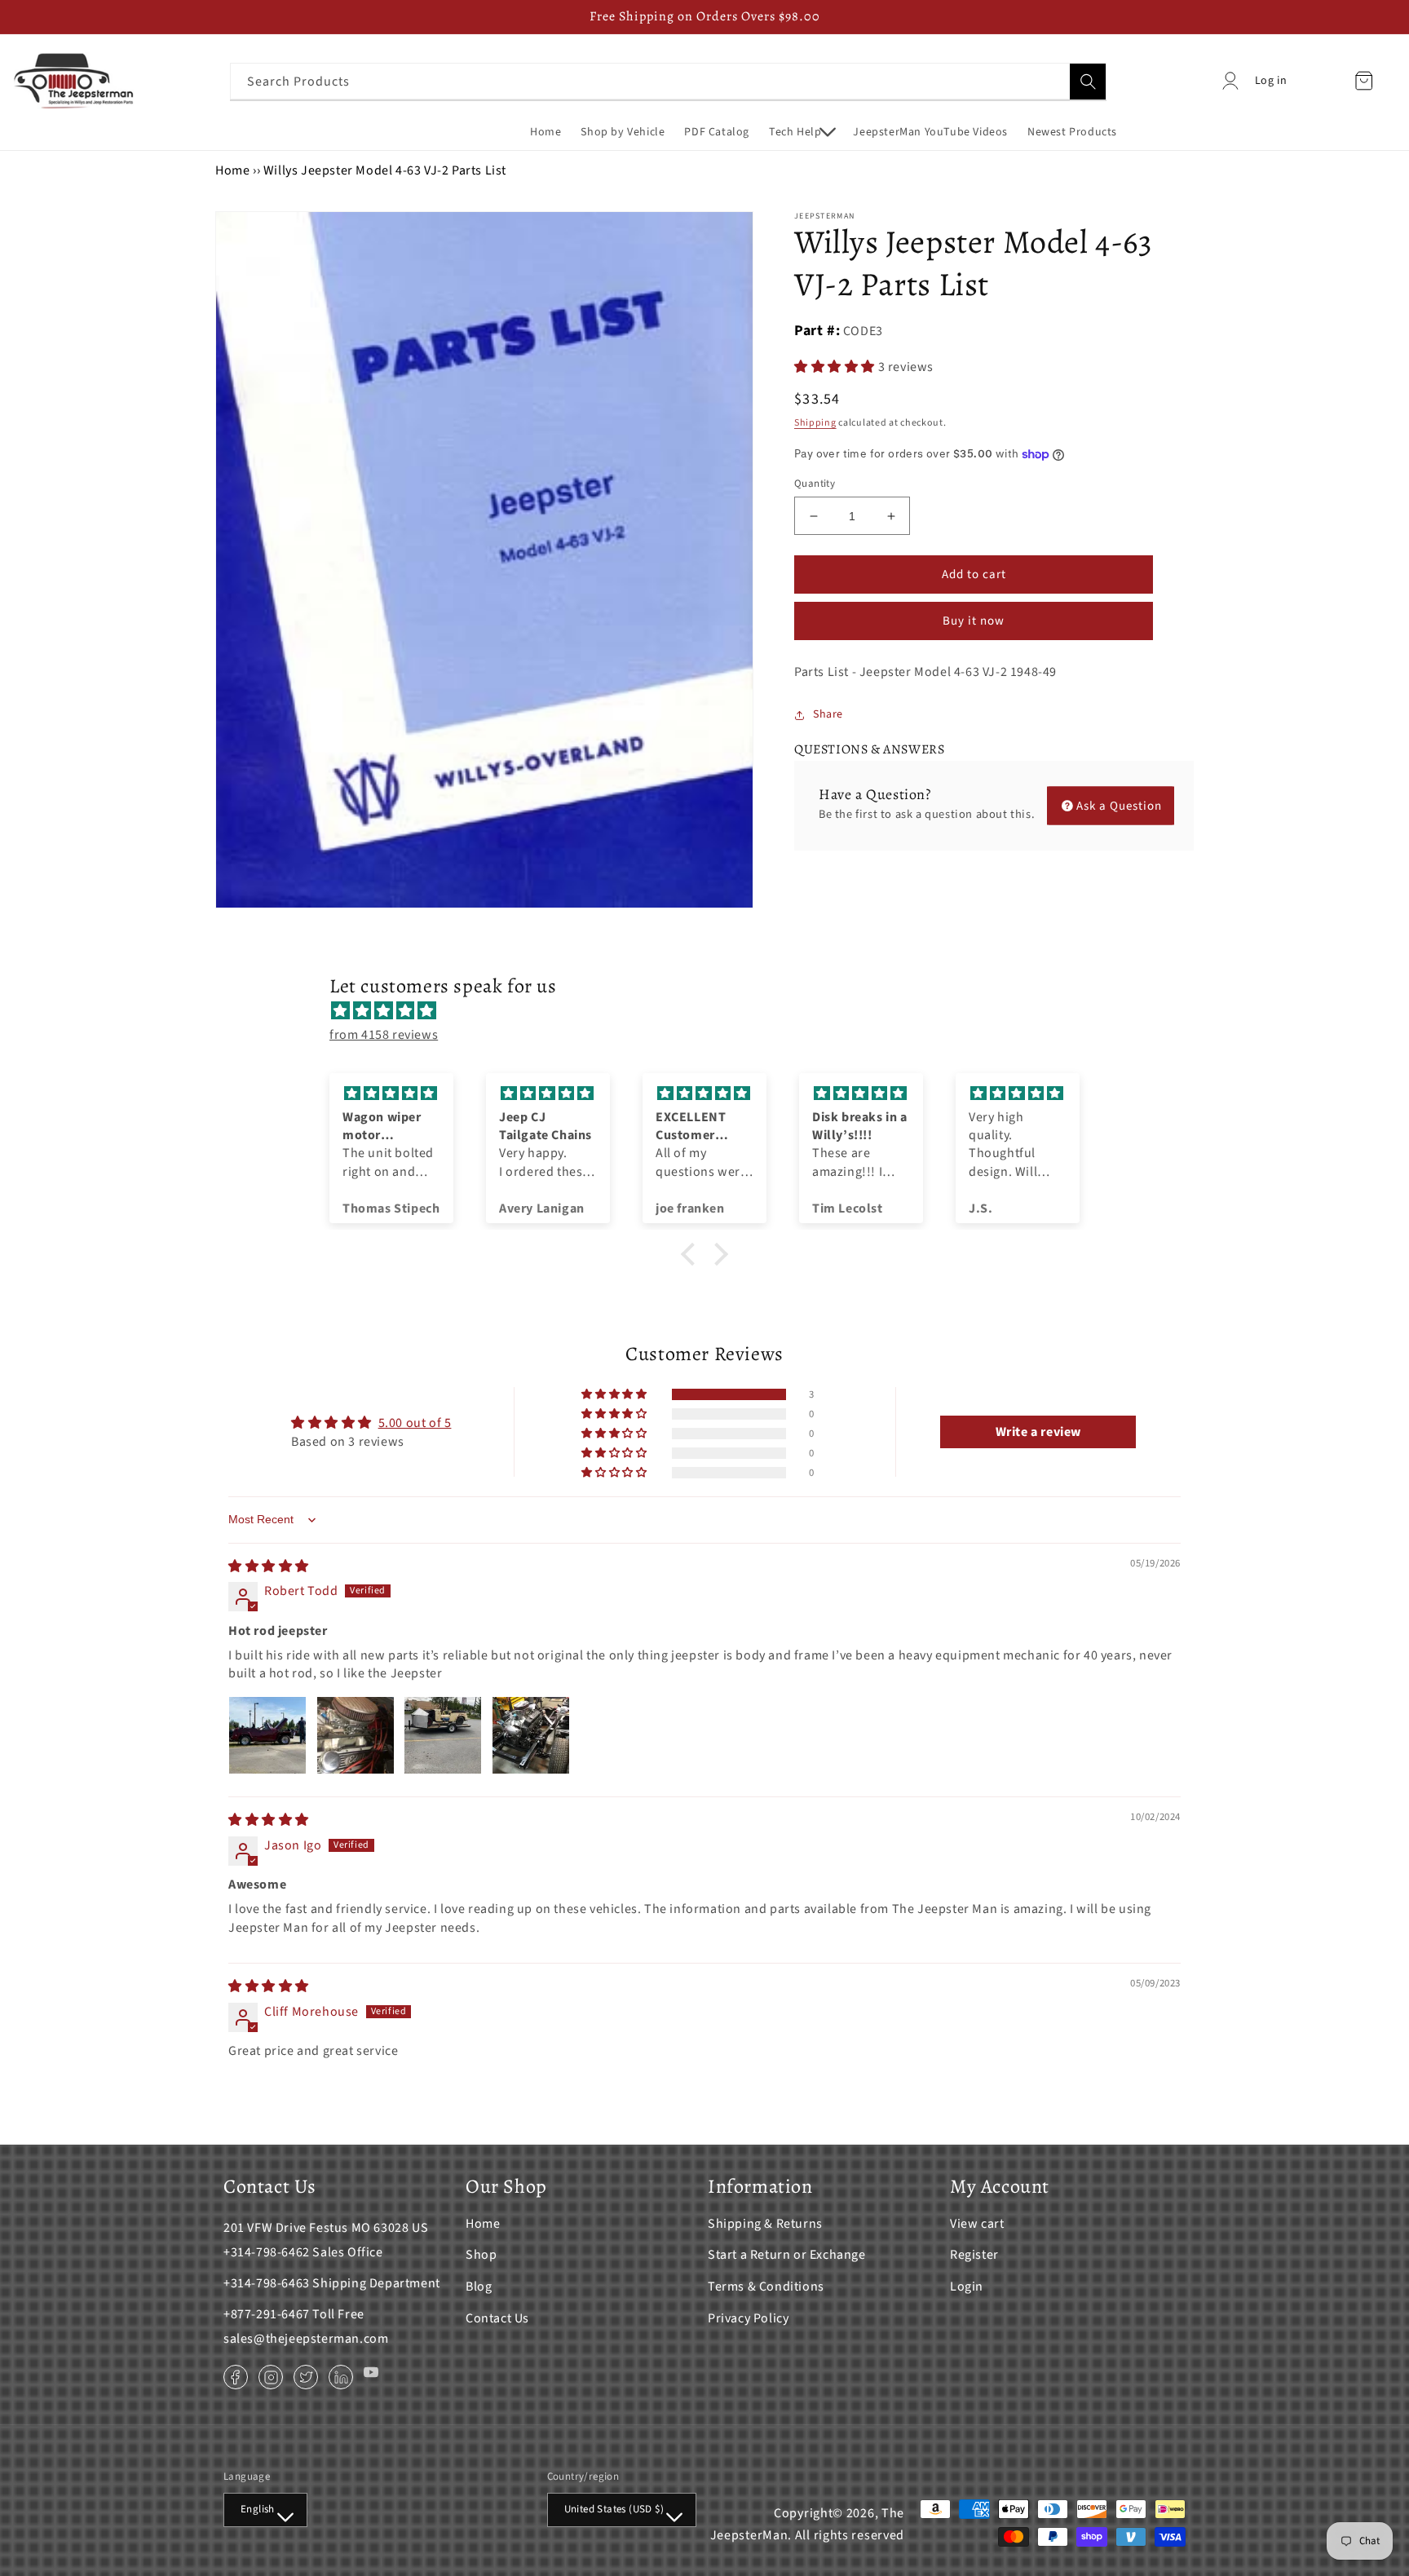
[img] (713, 1011)
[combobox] (669, 81)
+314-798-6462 (267, 2252)
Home (232, 170)
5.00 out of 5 (415, 1423)
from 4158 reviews (384, 1035)
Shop (481, 2255)
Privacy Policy (748, 2318)
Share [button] (828, 714)
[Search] (1088, 82)
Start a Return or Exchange (787, 2255)
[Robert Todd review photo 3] (443, 1735)
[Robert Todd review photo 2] (356, 1735)
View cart (977, 2224)
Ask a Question (1119, 805)
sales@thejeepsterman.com (306, 2339)
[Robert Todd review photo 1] (267, 1735)
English (258, 2509)
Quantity (815, 484)
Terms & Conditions (766, 2287)
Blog (479, 2287)
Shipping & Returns (765, 2224)
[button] (801, 132)
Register (974, 2255)
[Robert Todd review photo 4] (531, 1735)
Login (967, 2287)
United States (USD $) (614, 2509)
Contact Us (497, 2318)
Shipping (815, 423)
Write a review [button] (1038, 1432)
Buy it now (974, 621)
